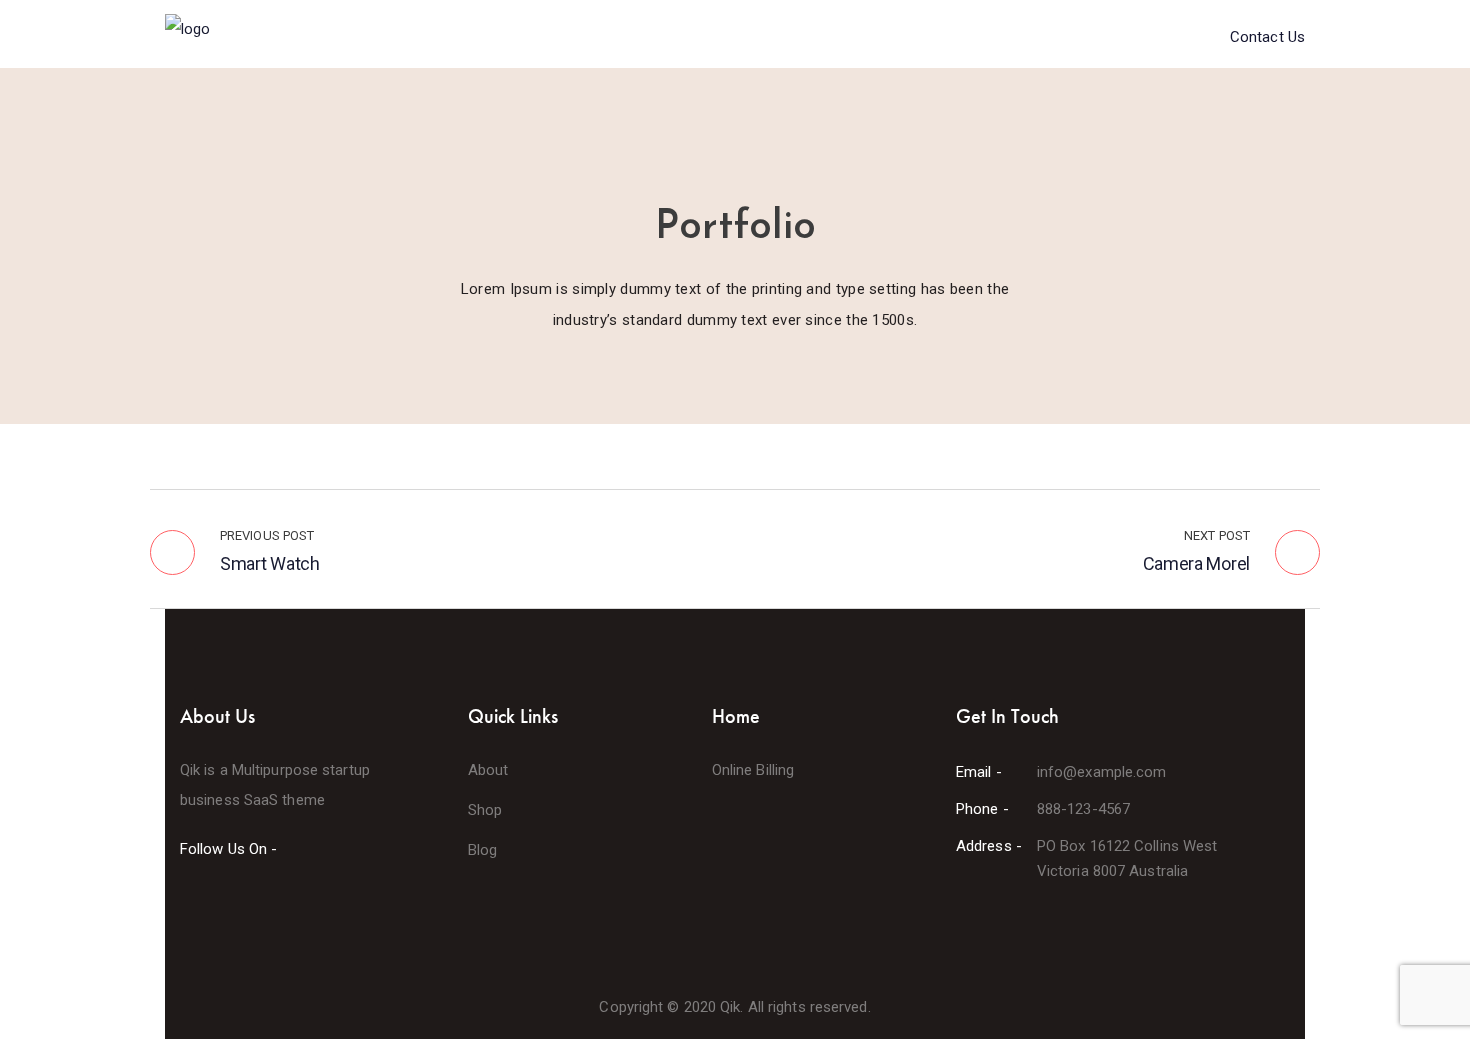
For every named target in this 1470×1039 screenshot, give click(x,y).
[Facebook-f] (186, 902)
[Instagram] (296, 902)
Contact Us (1267, 37)
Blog (482, 850)
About (488, 770)
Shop (485, 810)
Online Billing (753, 770)
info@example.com (1102, 772)
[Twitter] (223, 902)
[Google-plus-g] (259, 902)
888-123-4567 (1083, 809)
